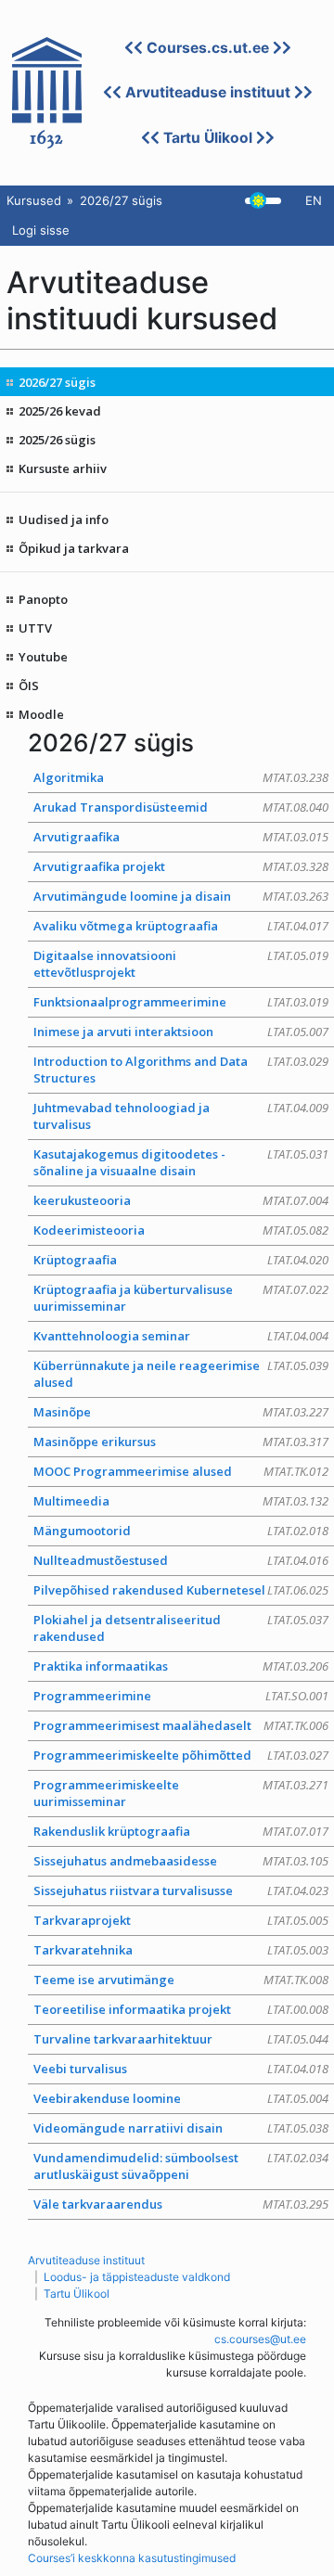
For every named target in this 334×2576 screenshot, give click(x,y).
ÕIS (29, 686)
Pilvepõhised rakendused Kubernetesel (181, 1590)
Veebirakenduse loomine (181, 2098)
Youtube (43, 657)
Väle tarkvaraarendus (181, 2204)
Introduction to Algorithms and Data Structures (181, 1070)
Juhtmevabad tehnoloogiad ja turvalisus (181, 1116)
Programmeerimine (181, 1696)
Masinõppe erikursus (181, 1442)
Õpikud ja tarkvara (74, 548)
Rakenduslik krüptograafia (181, 1831)
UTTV (35, 628)
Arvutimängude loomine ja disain (181, 896)
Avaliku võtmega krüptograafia (181, 926)
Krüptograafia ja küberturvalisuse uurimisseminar (181, 1298)
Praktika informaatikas (181, 1666)
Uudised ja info (64, 519)
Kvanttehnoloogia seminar (181, 1336)
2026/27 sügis (57, 382)
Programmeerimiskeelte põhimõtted (181, 1755)
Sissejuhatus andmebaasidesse (181, 1861)
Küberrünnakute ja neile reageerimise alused (181, 1374)
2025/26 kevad (60, 411)
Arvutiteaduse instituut (208, 92)
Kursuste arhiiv (63, 468)
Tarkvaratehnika (181, 1950)
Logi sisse (41, 230)
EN (314, 200)
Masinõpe (181, 1412)
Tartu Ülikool (208, 138)
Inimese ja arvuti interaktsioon (181, 1032)
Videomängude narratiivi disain (181, 2128)
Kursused (34, 200)
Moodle (41, 714)
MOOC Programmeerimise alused (181, 1471)
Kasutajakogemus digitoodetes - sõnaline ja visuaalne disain (181, 1162)
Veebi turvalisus (181, 2069)
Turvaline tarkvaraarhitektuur (181, 2039)
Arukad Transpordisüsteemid (181, 807)
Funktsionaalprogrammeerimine (181, 1002)
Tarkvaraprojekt (181, 1920)
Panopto (43, 599)
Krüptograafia (181, 1260)
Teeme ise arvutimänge (181, 1980)
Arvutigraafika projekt (181, 866)
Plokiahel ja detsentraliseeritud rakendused (181, 1628)
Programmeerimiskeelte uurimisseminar (181, 1793)
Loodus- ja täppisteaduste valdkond (137, 2277)
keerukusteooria (181, 1200)
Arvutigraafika (181, 837)
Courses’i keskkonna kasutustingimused (132, 2558)
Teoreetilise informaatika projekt (181, 2009)
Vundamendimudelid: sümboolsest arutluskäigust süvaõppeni (181, 2166)
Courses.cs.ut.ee (208, 48)
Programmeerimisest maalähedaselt (181, 1725)
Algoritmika (181, 777)
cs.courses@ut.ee (260, 2339)
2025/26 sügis (57, 440)
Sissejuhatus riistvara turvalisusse (181, 1890)
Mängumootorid (181, 1531)
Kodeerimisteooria (181, 1230)
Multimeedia (181, 1501)
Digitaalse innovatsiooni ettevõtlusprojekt (181, 964)
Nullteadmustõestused (181, 1560)
